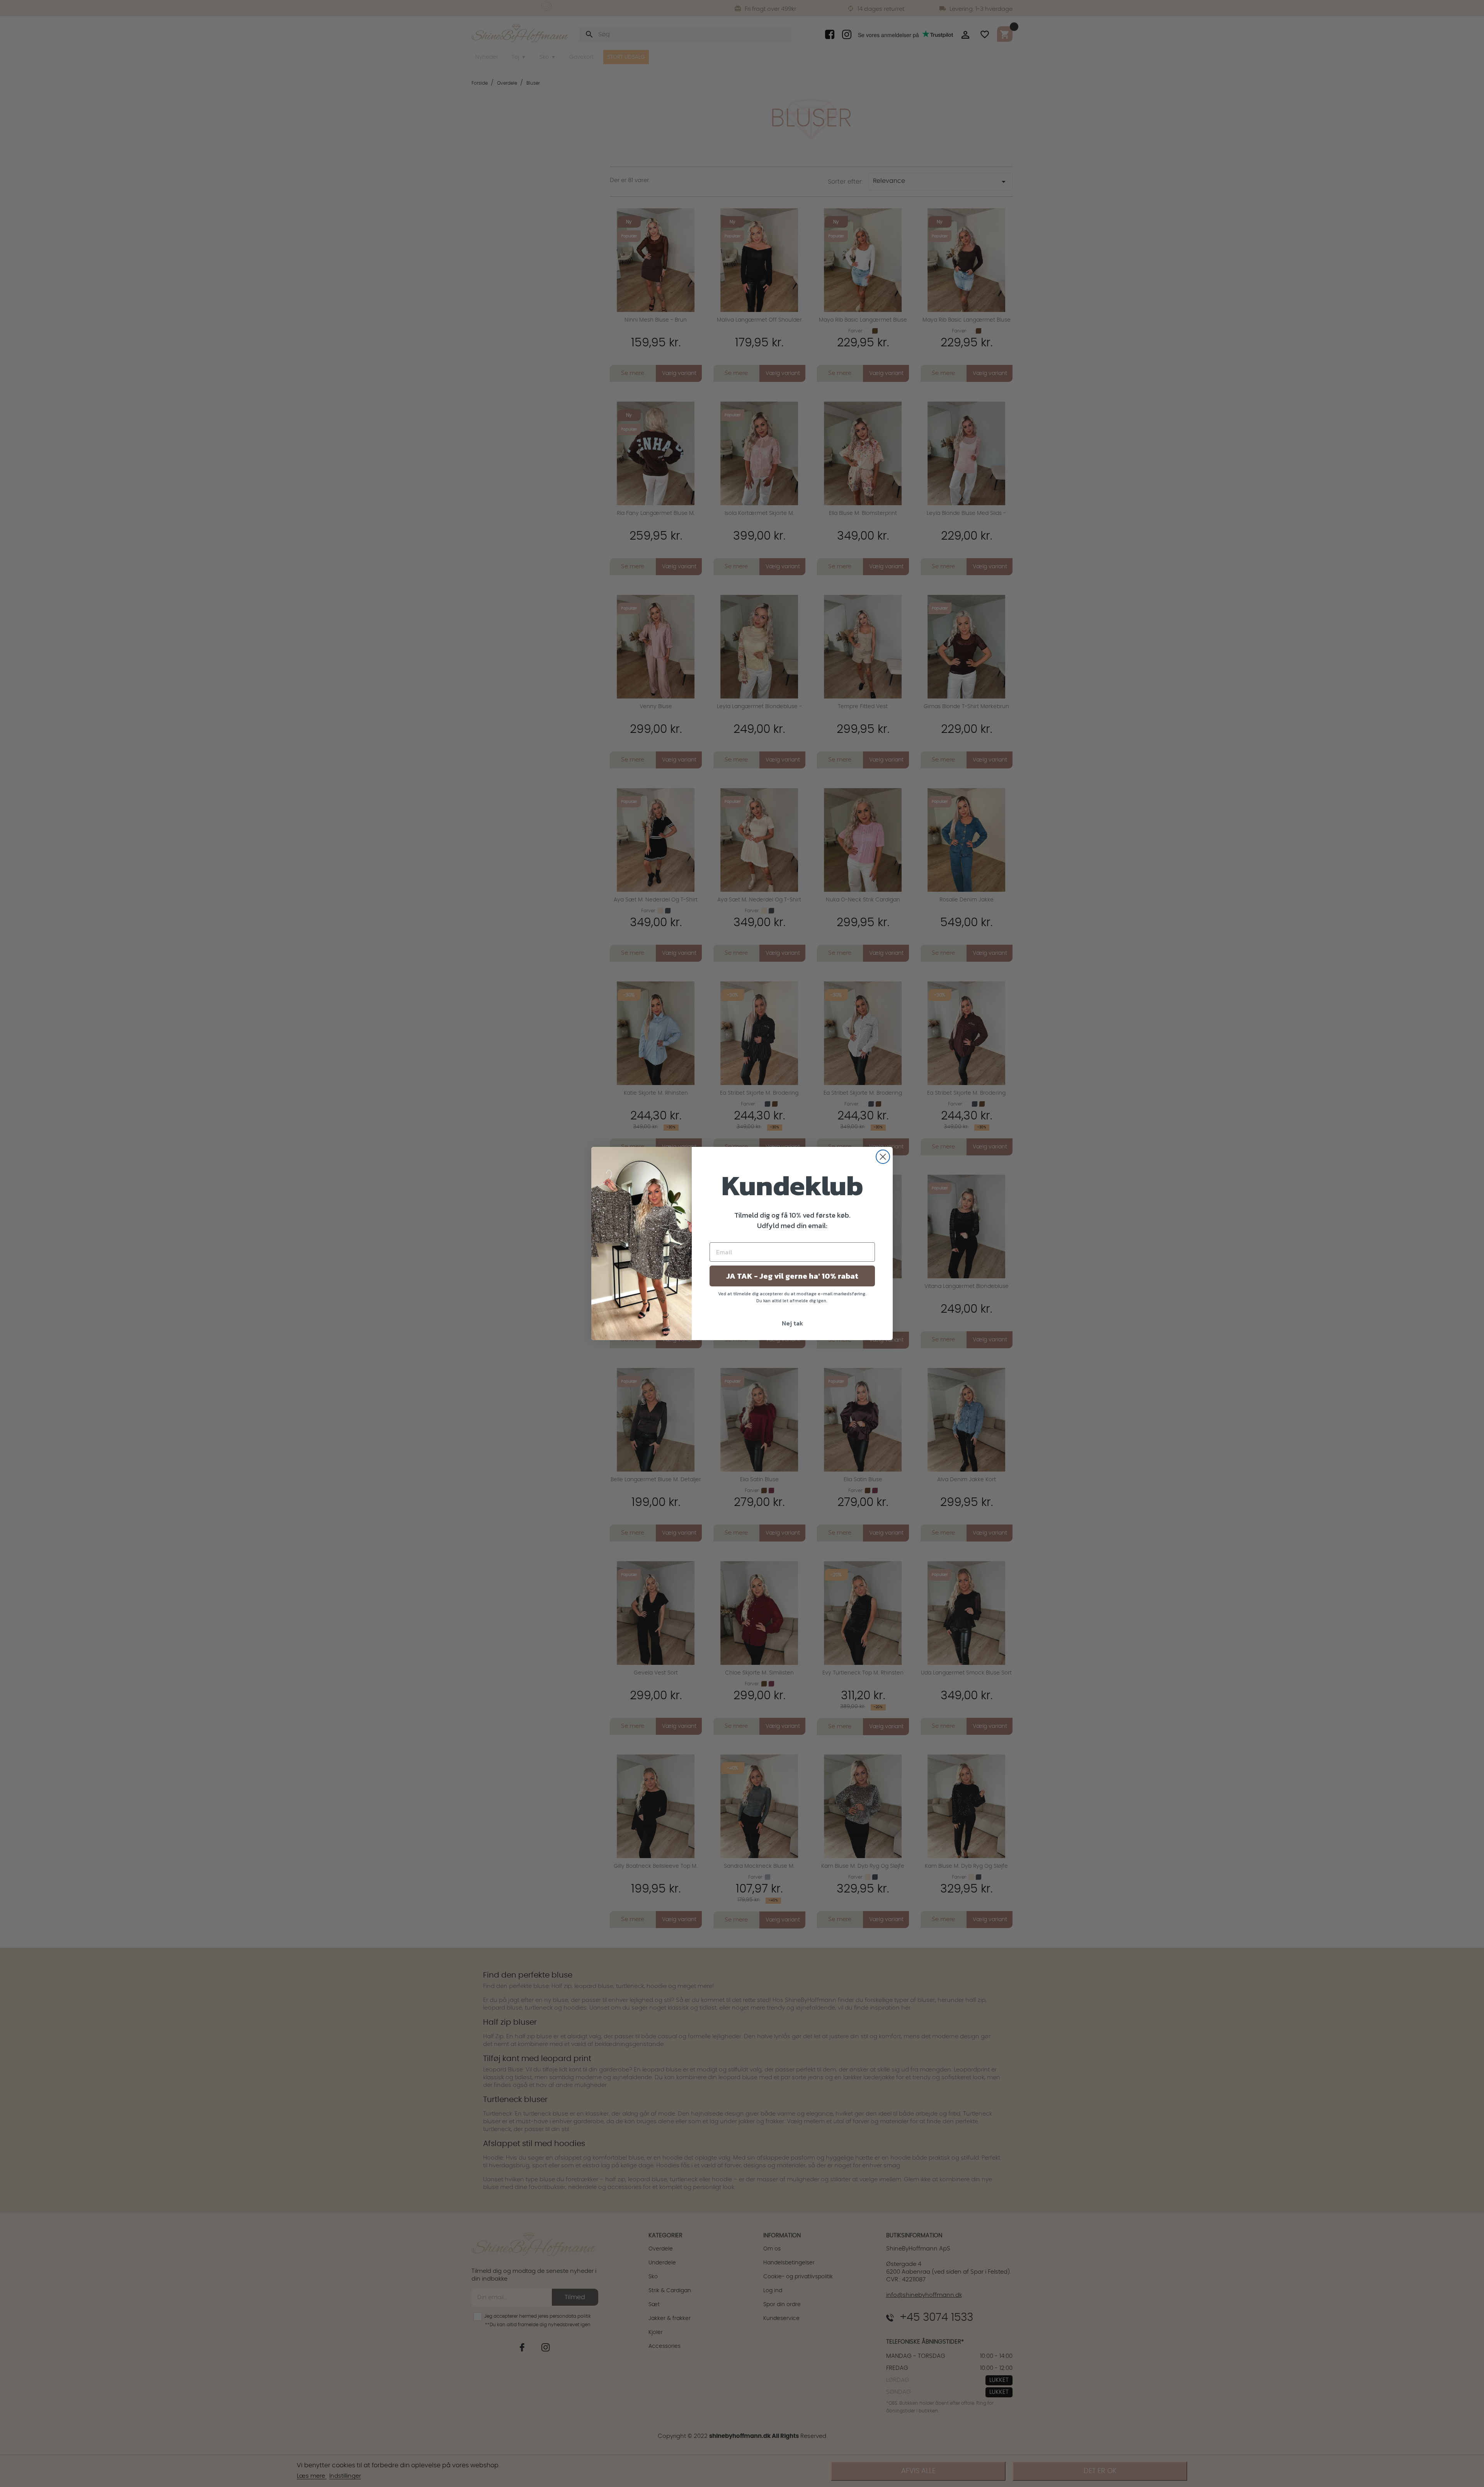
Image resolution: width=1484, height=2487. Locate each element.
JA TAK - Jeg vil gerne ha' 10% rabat (792, 1276)
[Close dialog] (883, 1157)
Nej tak (792, 1323)
